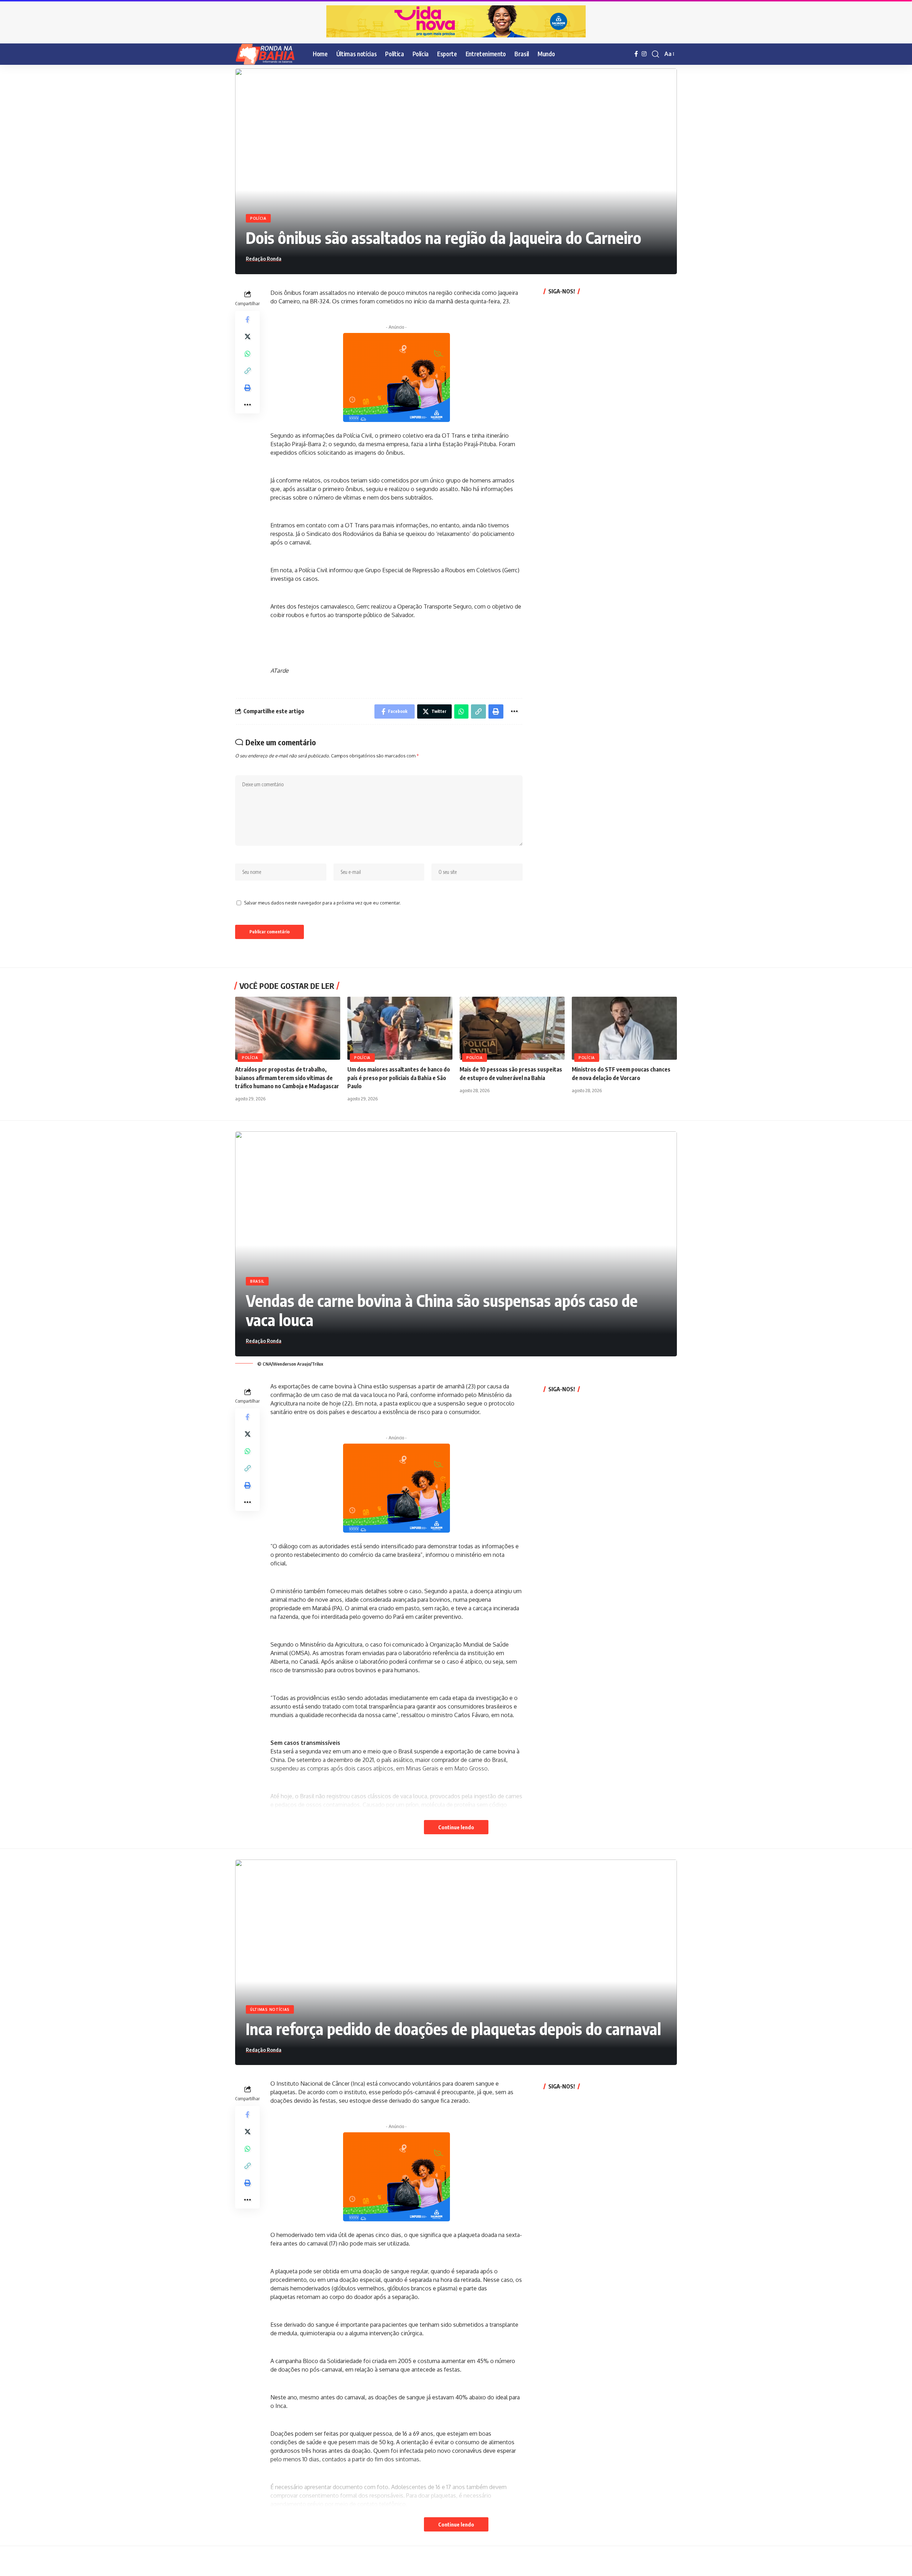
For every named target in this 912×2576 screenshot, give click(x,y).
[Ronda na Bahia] (268, 54)
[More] (248, 405)
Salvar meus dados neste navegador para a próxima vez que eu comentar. (322, 903)
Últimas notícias (270, 2009)
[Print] (248, 387)
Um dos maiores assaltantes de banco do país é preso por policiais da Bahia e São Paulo (399, 1078)
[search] (655, 54)
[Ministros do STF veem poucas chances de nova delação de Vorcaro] (624, 1028)
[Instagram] (644, 54)
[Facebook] (636, 54)
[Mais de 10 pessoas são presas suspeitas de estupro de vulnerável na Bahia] (512, 1028)
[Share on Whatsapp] (248, 353)
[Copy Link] (248, 370)
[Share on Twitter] (248, 336)
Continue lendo (456, 1827)
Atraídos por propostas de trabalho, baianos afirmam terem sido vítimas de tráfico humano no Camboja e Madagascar (287, 1078)
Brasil (257, 1281)
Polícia (258, 218)
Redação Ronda (264, 259)
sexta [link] (513, 2235)
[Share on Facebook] (248, 319)
